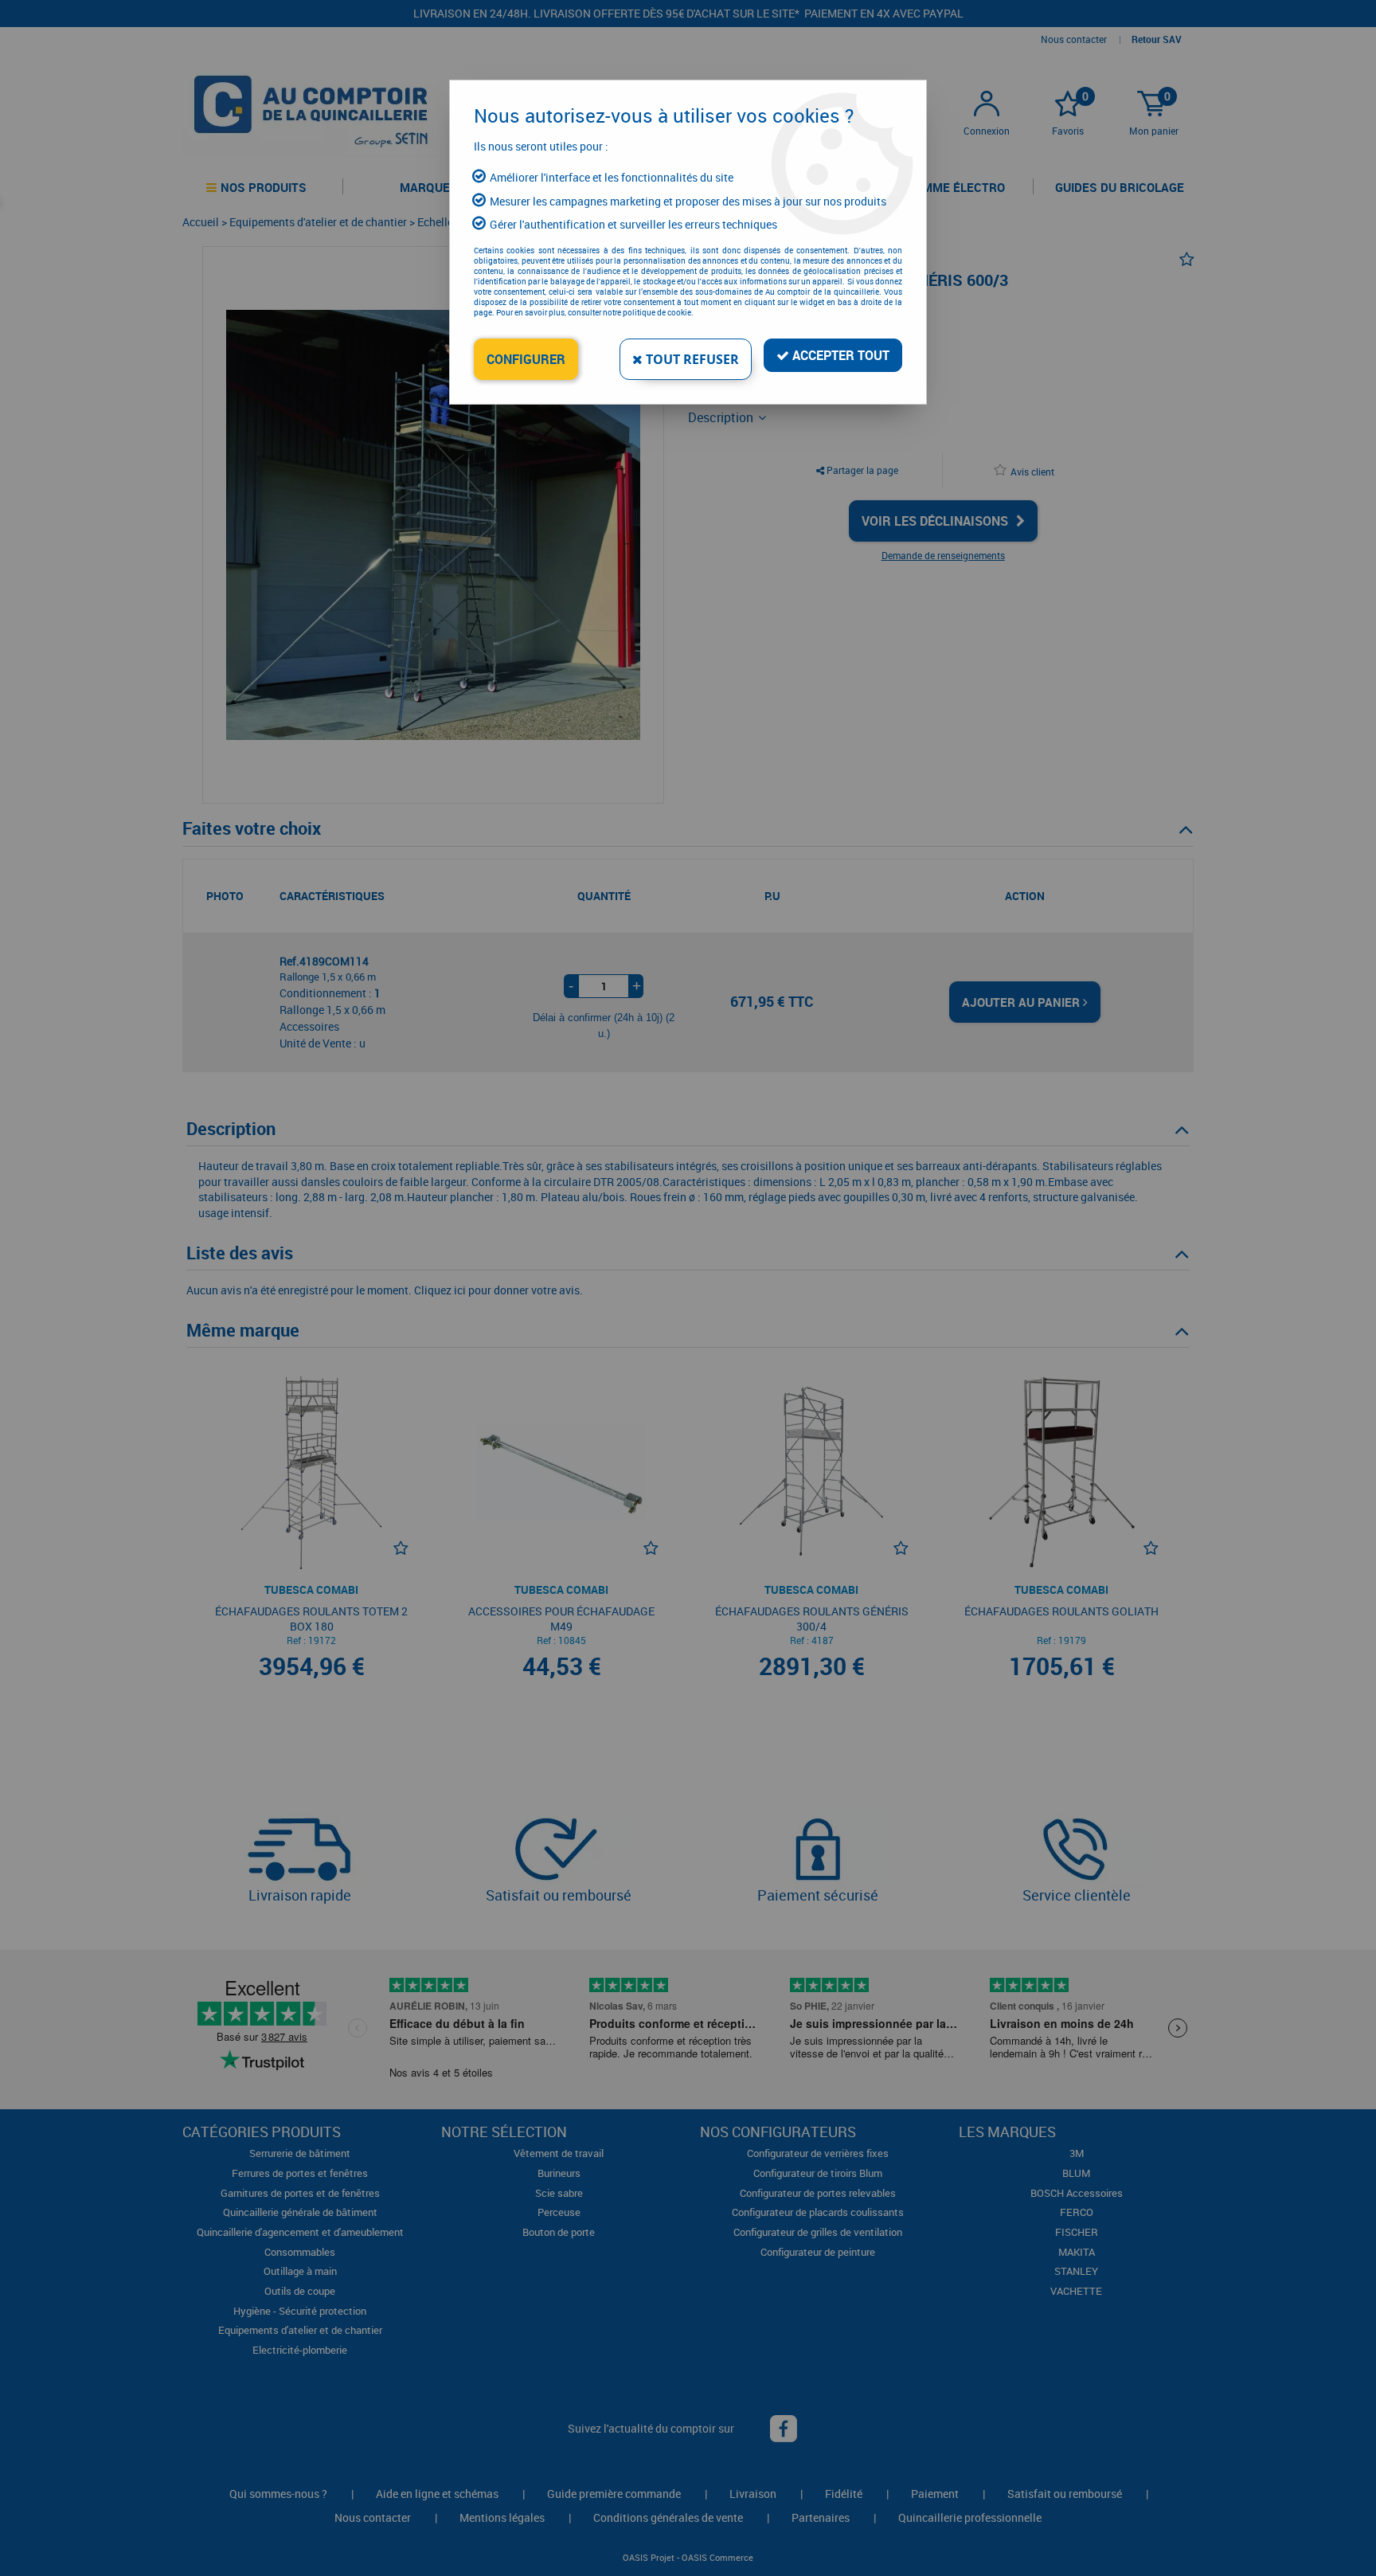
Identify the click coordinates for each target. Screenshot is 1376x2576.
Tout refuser (691, 359)
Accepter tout (839, 355)
